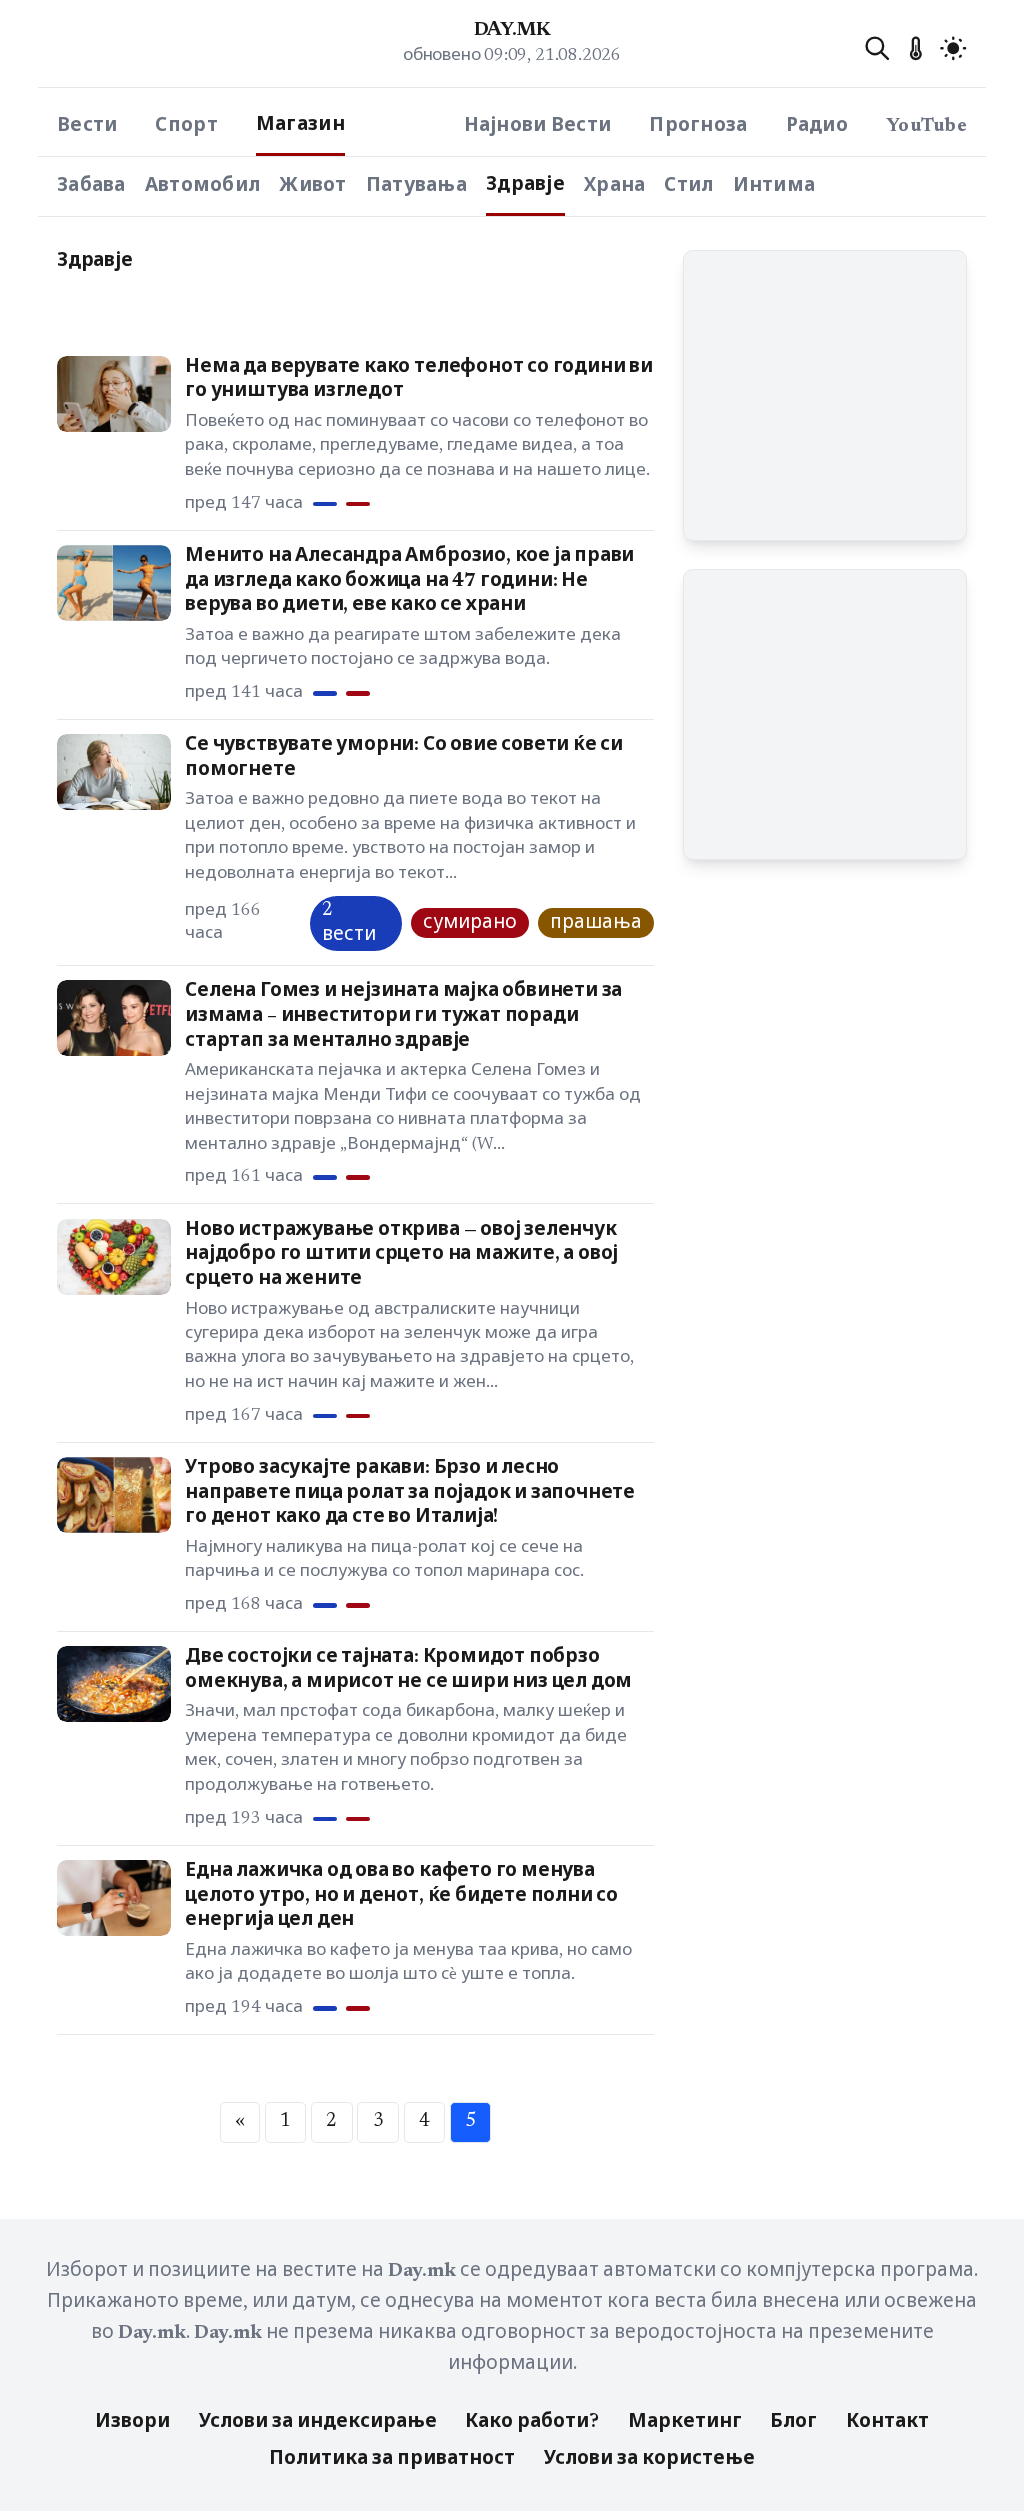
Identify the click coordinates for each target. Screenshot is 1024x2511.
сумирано (470, 923)
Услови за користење (649, 2459)
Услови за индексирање (318, 2422)
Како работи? (532, 2422)
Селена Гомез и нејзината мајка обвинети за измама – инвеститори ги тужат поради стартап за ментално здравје (403, 1016)
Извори (132, 2422)
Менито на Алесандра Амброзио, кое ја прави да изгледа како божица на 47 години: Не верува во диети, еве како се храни (409, 581)
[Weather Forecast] (915, 48)
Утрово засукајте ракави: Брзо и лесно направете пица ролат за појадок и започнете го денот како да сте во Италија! (410, 1493)
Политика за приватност (392, 2459)
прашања (596, 923)
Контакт (887, 2422)
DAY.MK (512, 30)
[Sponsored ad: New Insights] (825, 396)
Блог (793, 2422)
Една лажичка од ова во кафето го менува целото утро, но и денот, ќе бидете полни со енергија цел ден (401, 1896)
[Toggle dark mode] (953, 48)
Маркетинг (685, 2422)
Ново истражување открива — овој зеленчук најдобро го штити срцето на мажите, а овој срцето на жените (401, 1255)
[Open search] (877, 48)
